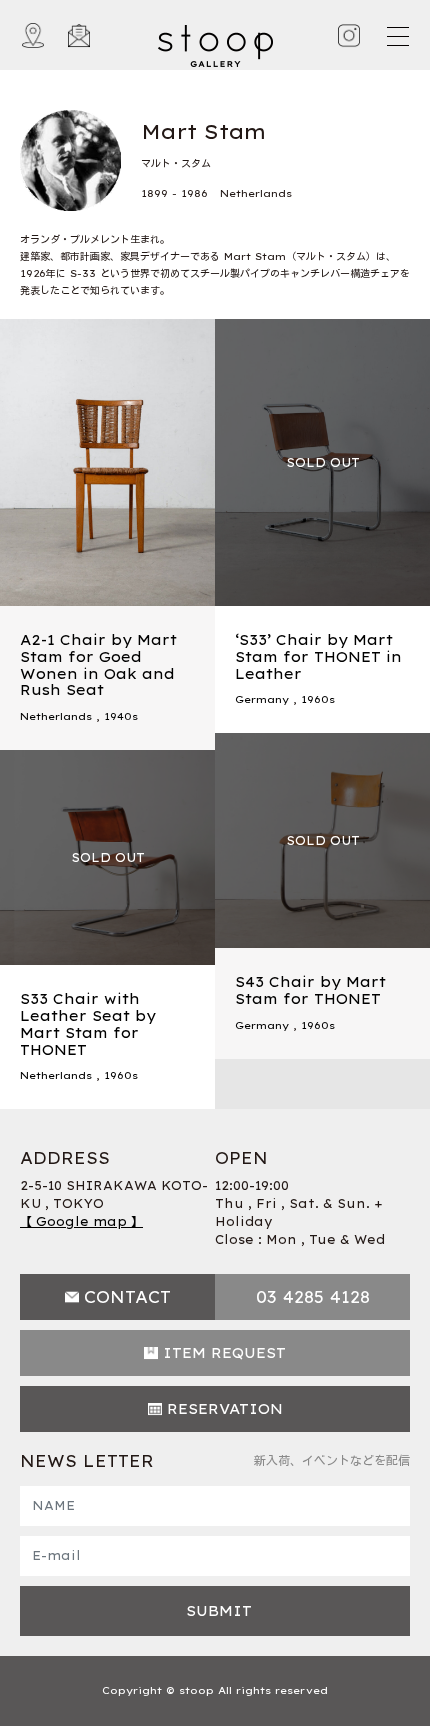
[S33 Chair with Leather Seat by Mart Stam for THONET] (107, 857)
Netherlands (56, 716)
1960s (318, 699)
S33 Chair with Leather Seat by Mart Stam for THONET (88, 1024)
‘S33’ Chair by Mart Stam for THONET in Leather (318, 657)
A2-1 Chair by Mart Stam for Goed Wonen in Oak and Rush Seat (98, 665)
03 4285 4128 (313, 1297)
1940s (121, 716)
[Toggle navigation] (397, 36)
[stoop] (215, 41)
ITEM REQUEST (224, 1353)
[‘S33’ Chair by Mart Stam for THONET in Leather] (322, 462)
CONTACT (127, 1297)
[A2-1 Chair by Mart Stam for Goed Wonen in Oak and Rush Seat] (107, 462)
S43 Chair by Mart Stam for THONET (310, 990)
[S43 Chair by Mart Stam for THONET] (322, 840)
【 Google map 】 (81, 1221)
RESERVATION (225, 1409)
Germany (262, 699)
